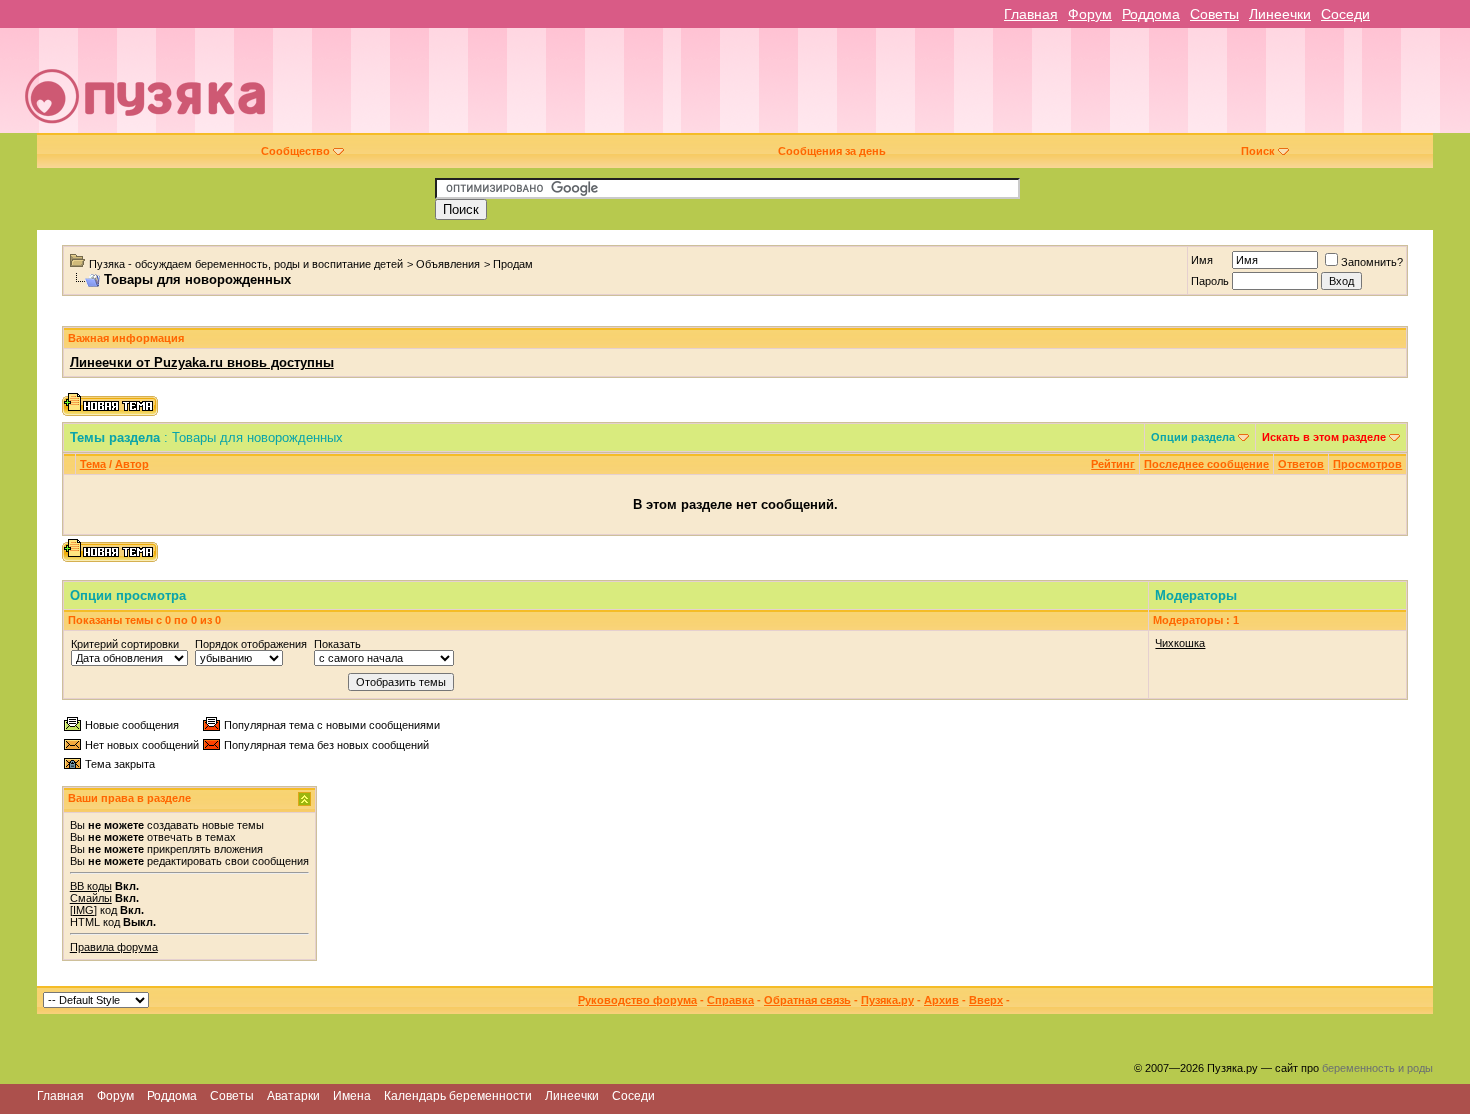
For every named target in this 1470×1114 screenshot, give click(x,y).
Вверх (986, 1000)
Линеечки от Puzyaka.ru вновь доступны (202, 362)
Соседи (1345, 14)
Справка (730, 1000)
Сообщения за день (832, 151)
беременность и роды (1377, 1068)
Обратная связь (807, 1000)
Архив (941, 1000)
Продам (513, 264)
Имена (352, 1096)
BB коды (91, 886)
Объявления (448, 264)
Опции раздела (1193, 437)
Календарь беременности (458, 1096)
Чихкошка (1180, 643)
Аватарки (293, 1096)
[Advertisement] (876, 88)
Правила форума (114, 947)
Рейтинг (1113, 464)
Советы (1214, 14)
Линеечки (1280, 14)
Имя (1202, 260)
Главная (1031, 14)
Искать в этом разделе (1324, 437)
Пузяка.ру (887, 1000)
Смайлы (91, 898)
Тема (93, 464)
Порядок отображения (251, 644)
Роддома (1151, 14)
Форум (1090, 14)
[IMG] (83, 910)
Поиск (1258, 151)
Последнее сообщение (1206, 464)
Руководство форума (637, 1000)
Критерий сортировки (125, 644)
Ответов (1301, 464)
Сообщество (295, 151)
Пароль (1210, 281)
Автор (132, 464)
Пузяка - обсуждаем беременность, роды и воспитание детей (246, 264)
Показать (337, 644)
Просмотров (1367, 464)
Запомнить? (1372, 262)
